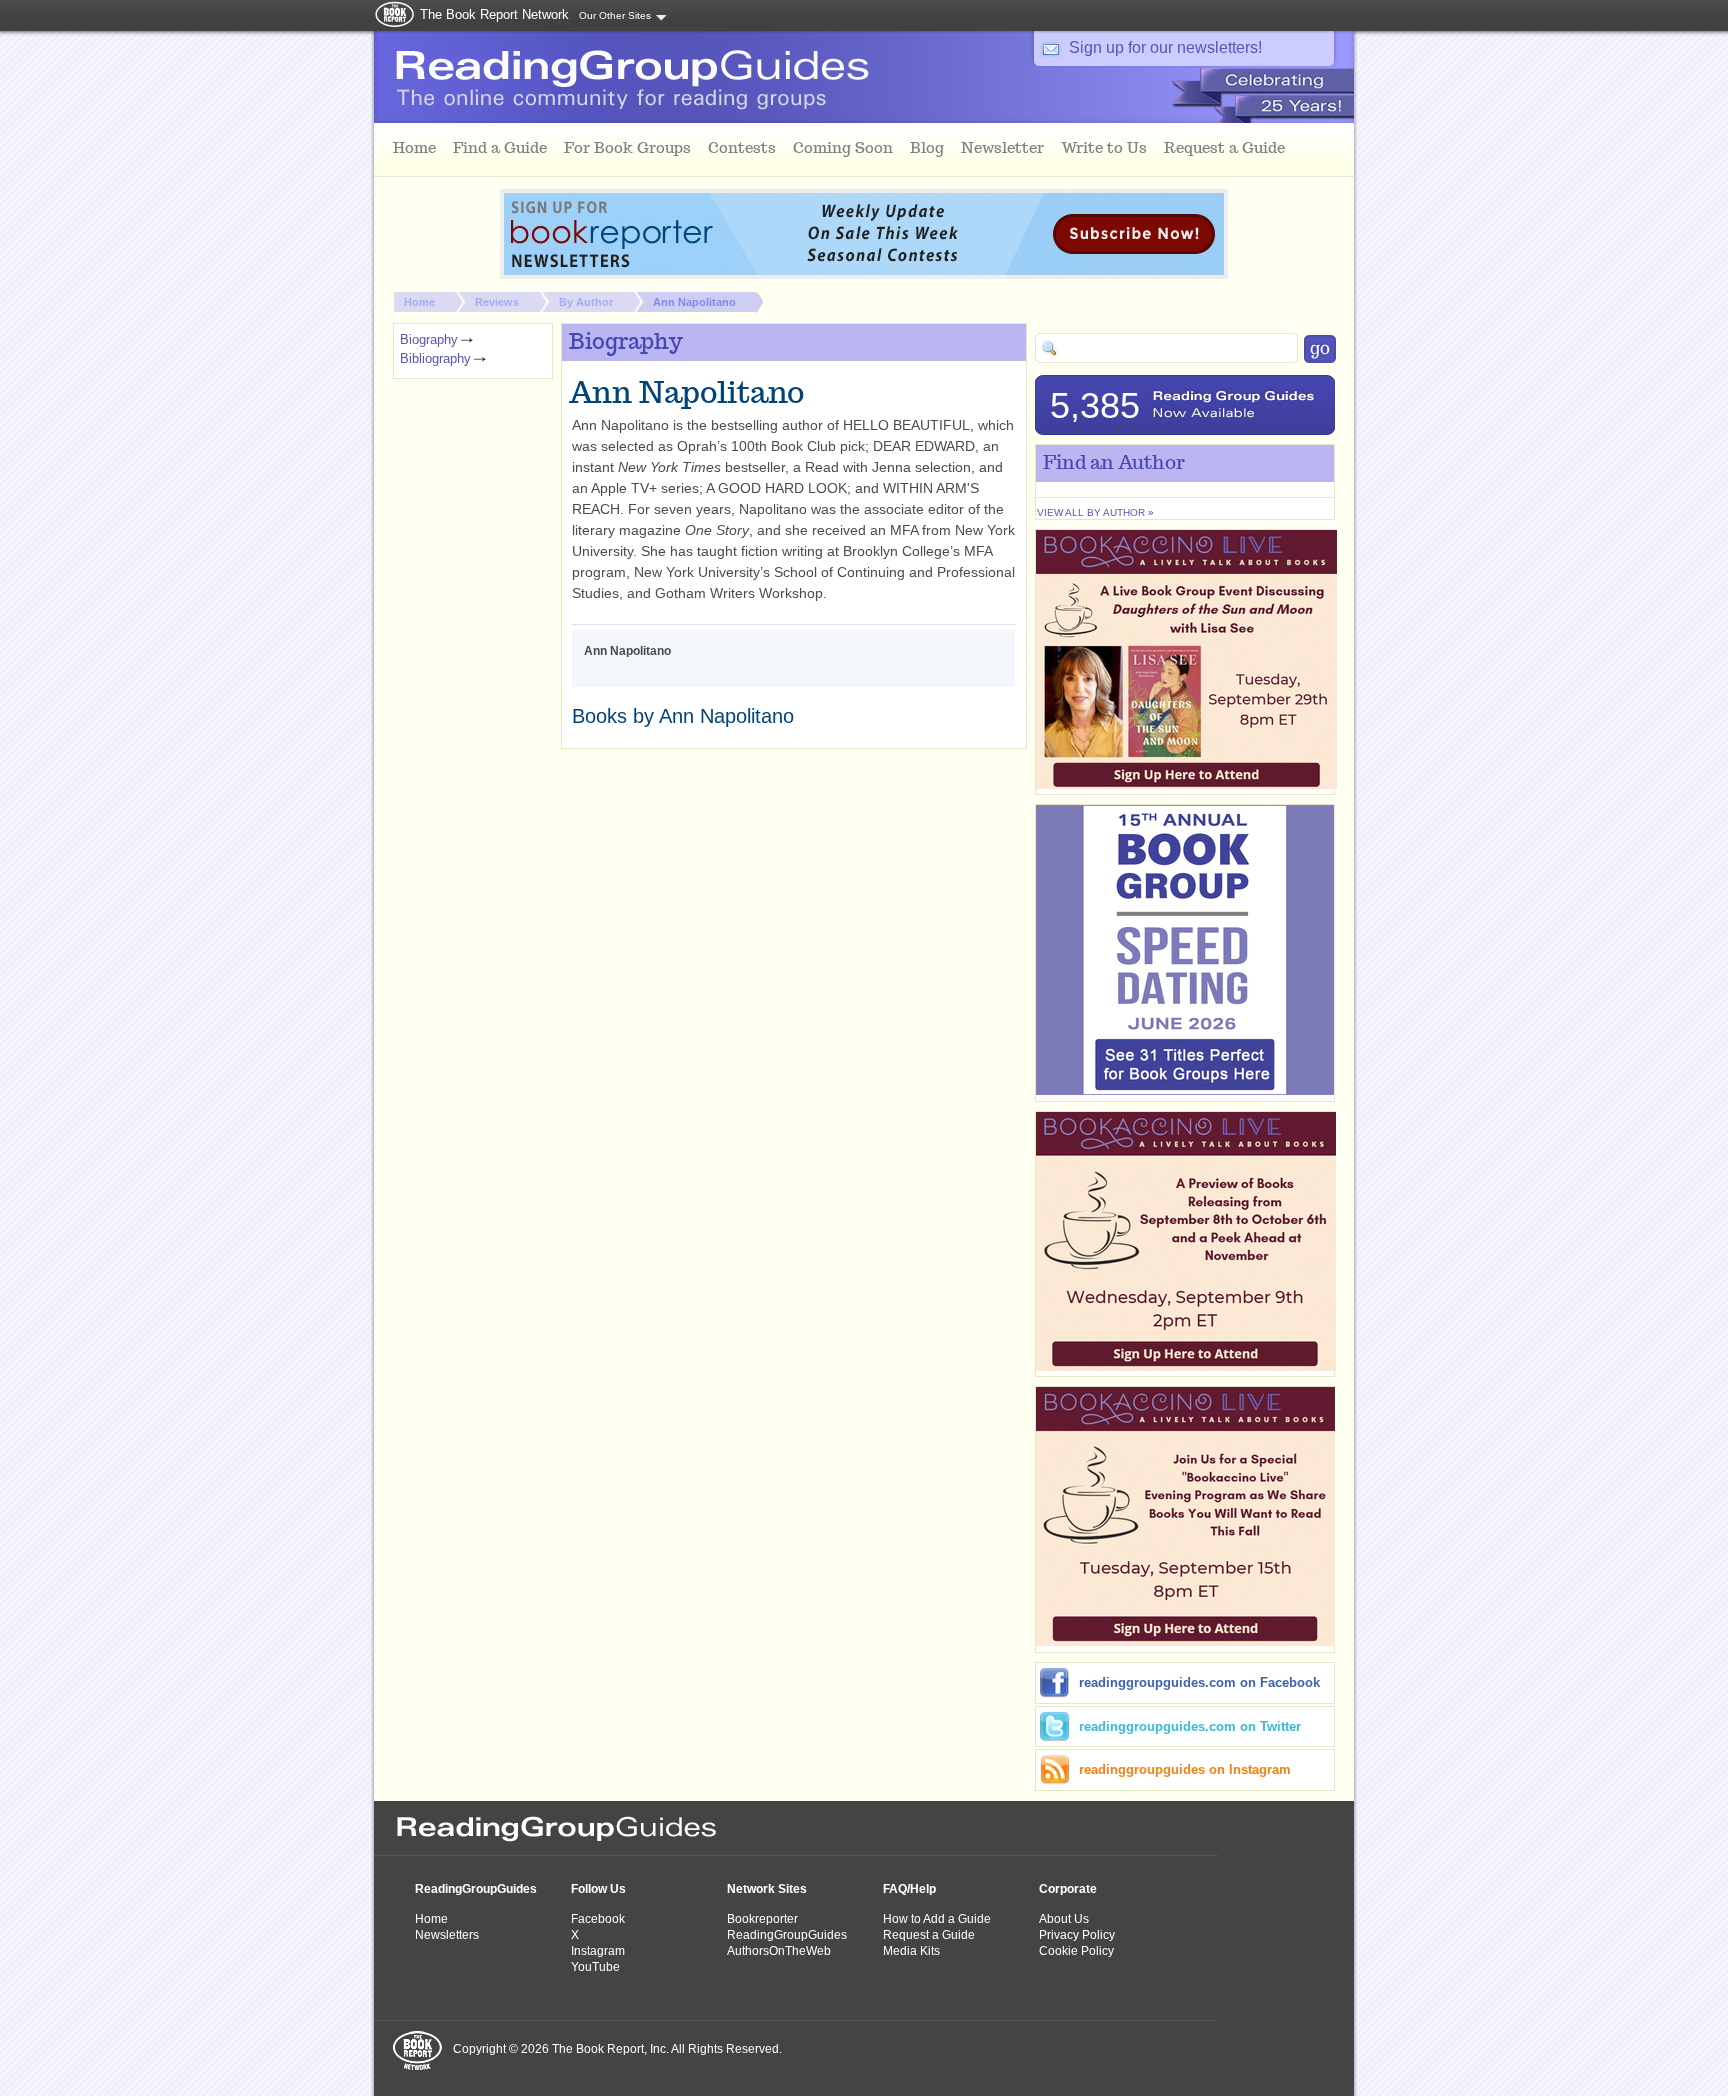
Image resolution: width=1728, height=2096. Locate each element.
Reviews (497, 302)
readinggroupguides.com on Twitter (1190, 1726)
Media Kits (911, 1951)
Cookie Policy (1076, 1951)
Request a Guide (929, 1935)
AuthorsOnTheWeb (779, 1951)
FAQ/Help (909, 1889)
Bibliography (435, 358)
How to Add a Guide (937, 1919)
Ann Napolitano (694, 302)
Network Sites (767, 1889)
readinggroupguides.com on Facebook (1199, 1682)
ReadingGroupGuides (476, 1889)
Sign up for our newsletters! (1165, 47)
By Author (586, 302)
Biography (429, 339)
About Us (1064, 1919)
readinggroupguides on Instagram (1185, 1769)
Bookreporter (762, 1919)
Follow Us (598, 1889)
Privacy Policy (1077, 1935)
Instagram (598, 1951)
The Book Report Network (494, 14)
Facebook (598, 1919)
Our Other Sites (615, 15)
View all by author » (1095, 512)
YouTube (595, 1967)
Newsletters (447, 1935)
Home (419, 302)
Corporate (1068, 1889)
